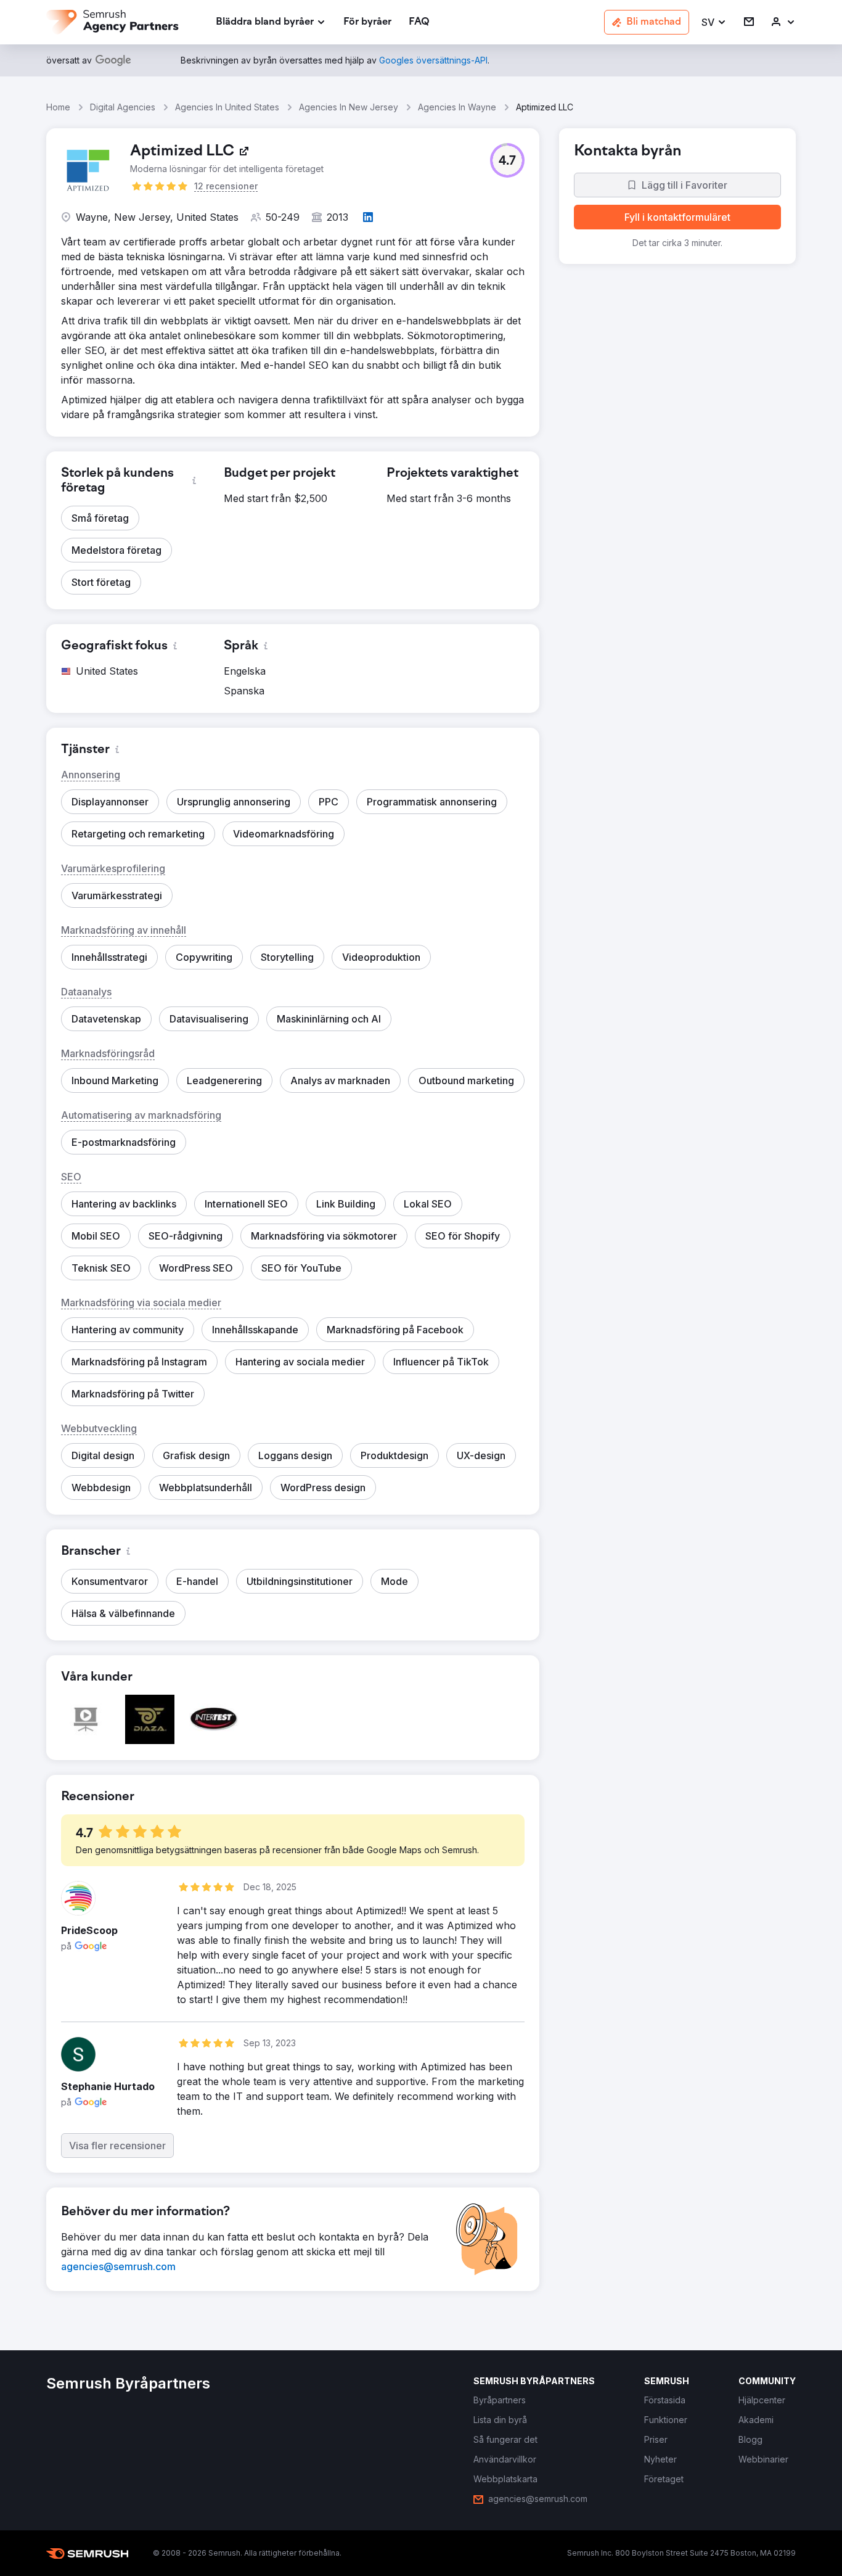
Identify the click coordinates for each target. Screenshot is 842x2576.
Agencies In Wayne (457, 107)
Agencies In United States (227, 107)
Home (58, 107)
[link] (367, 23)
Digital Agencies (123, 107)
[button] (714, 23)
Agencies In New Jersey (349, 107)
